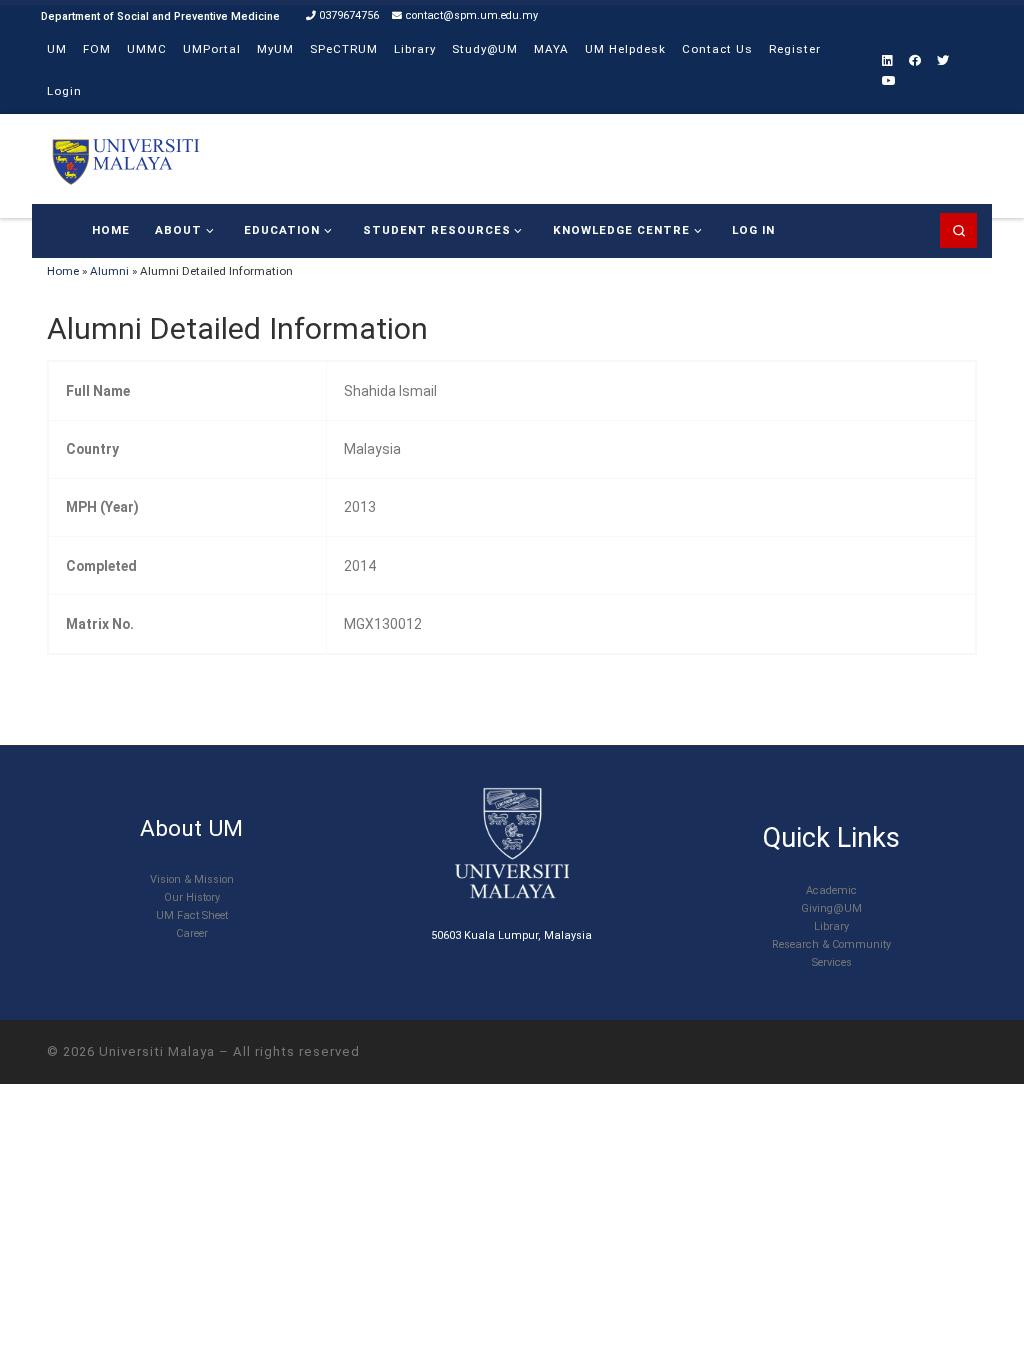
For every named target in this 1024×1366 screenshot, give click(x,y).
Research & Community (831, 944)
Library (831, 926)
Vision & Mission (192, 879)
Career (192, 933)
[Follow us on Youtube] (889, 81)
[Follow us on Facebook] (915, 61)
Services (832, 962)
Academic (831, 890)
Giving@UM (831, 908)
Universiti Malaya (157, 1051)
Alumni (109, 271)
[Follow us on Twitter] (943, 61)
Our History (192, 897)
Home (63, 271)
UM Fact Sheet (192, 915)
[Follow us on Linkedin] (887, 61)
